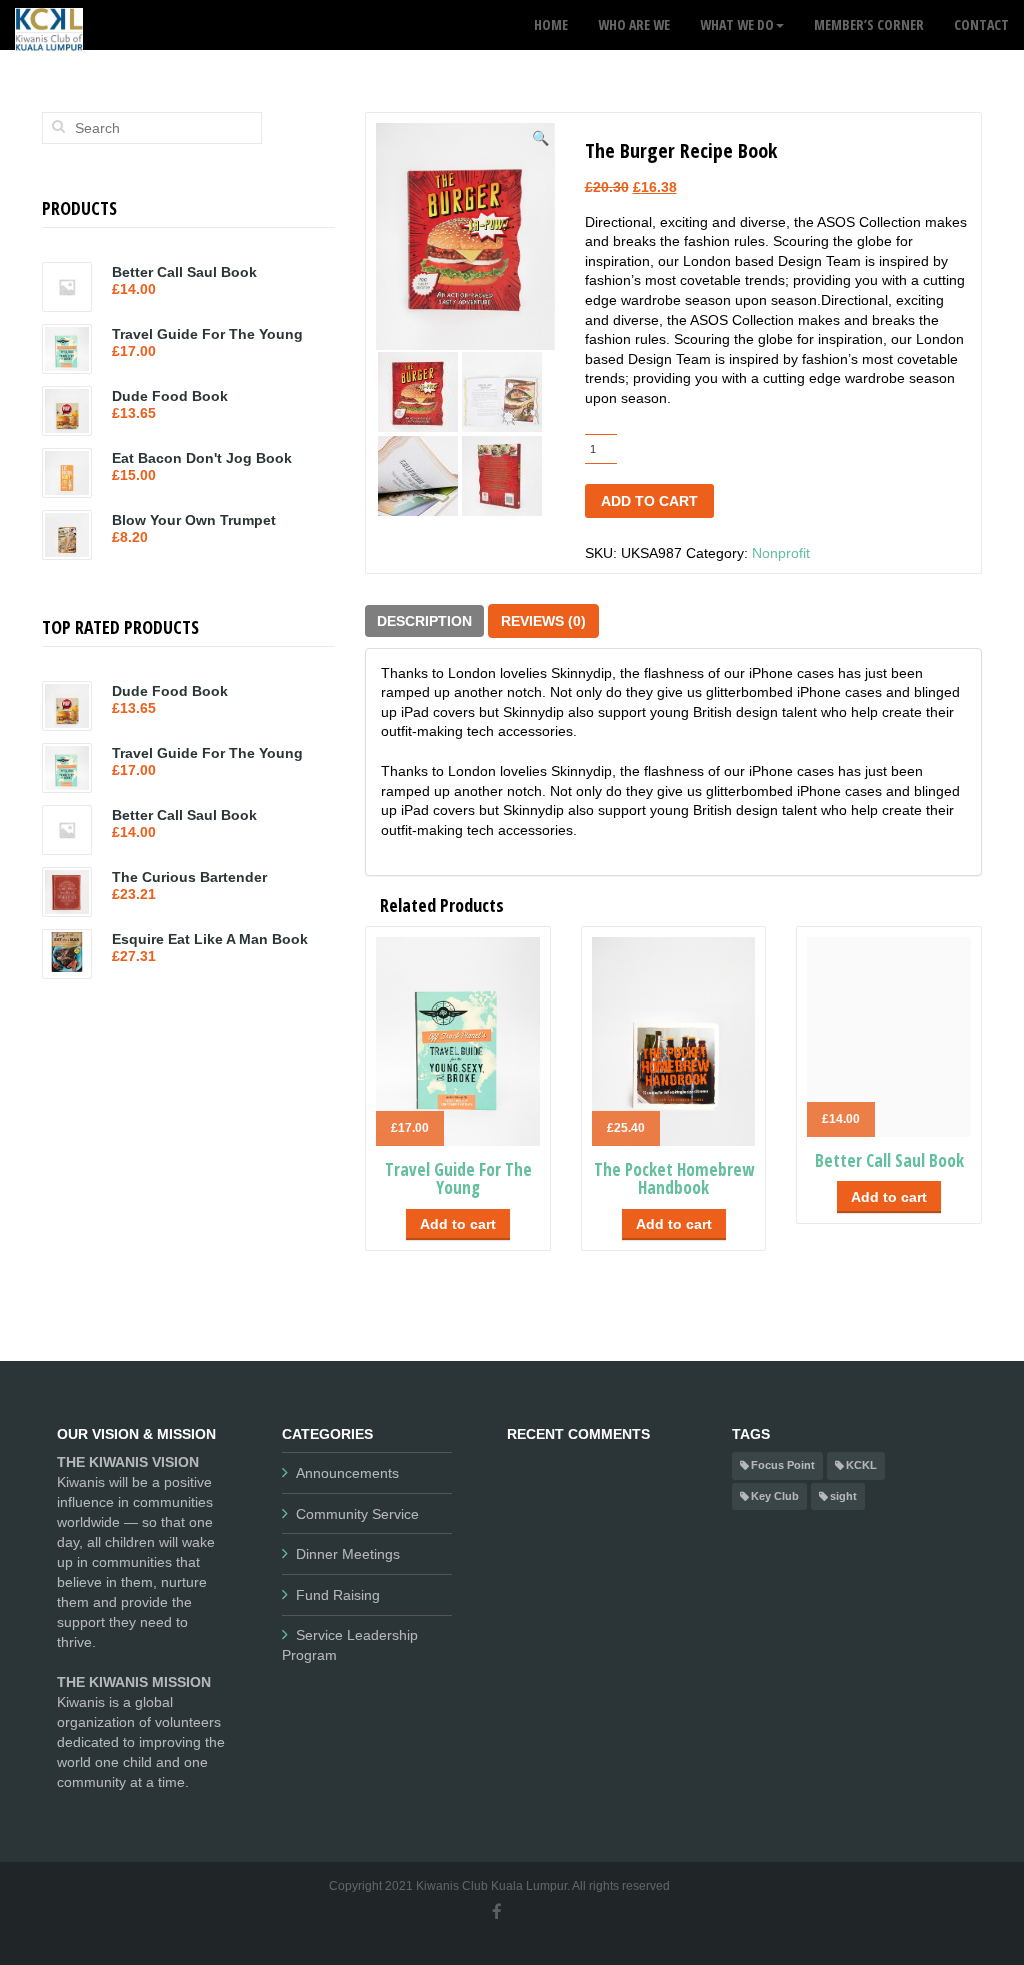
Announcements (347, 1473)
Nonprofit (781, 553)
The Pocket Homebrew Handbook (674, 1179)
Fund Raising (338, 1595)
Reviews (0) (543, 621)
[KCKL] (49, 25)
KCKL (861, 1465)
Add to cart (649, 501)
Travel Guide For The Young (458, 1179)
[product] (58, 126)
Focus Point (783, 1465)
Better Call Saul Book (889, 1160)
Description (424, 621)
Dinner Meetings (348, 1554)
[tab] (424, 621)
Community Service (357, 1514)
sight (843, 1496)
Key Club (775, 1496)
